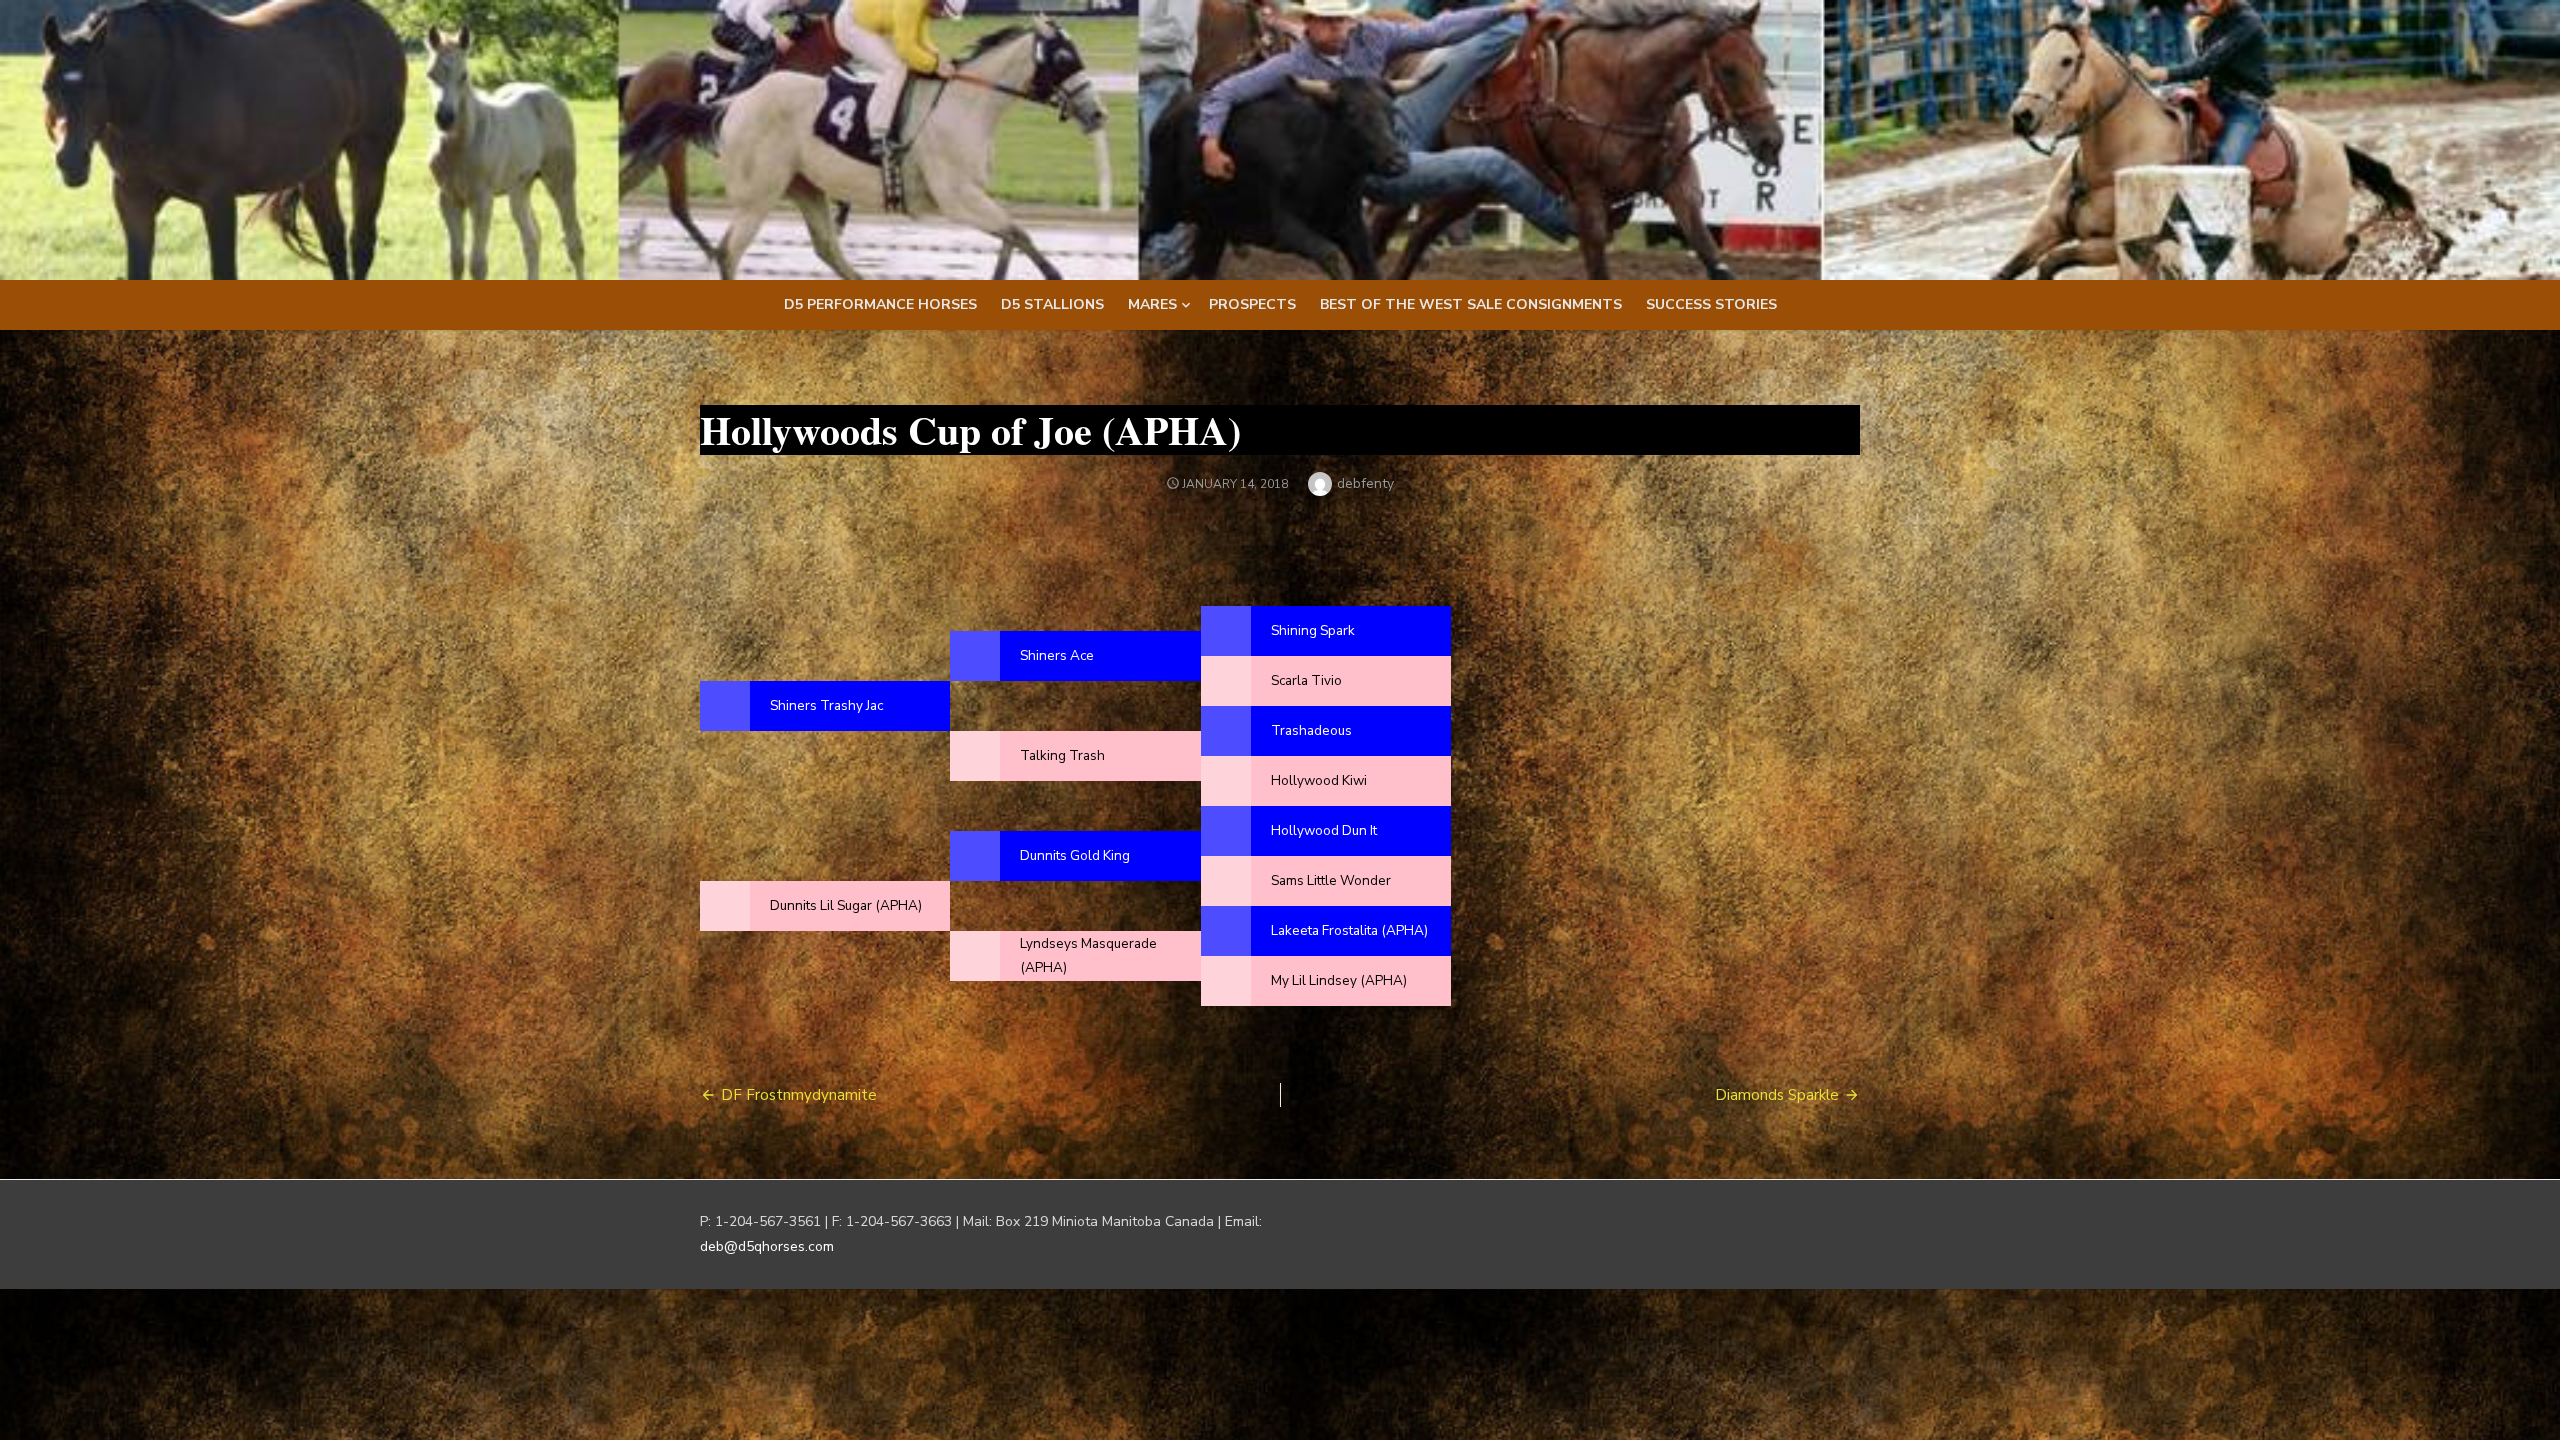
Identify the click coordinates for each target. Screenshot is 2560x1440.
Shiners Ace (1057, 655)
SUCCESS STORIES (1711, 304)
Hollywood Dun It (1324, 830)
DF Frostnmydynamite (799, 1095)
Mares (1152, 304)
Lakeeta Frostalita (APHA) (1349, 930)
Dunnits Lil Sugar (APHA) (846, 905)
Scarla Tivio (1306, 680)
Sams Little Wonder (1331, 880)
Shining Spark (1313, 630)
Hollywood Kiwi (1319, 780)
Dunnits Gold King (1075, 855)
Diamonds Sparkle (1777, 1095)
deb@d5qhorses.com (767, 1246)
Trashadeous (1311, 730)
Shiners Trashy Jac (826, 705)
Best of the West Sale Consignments (1471, 304)
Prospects (1252, 304)
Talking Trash (1062, 755)
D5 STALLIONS (1052, 304)
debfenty (1365, 483)
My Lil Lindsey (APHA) (1339, 980)
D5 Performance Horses (880, 304)
